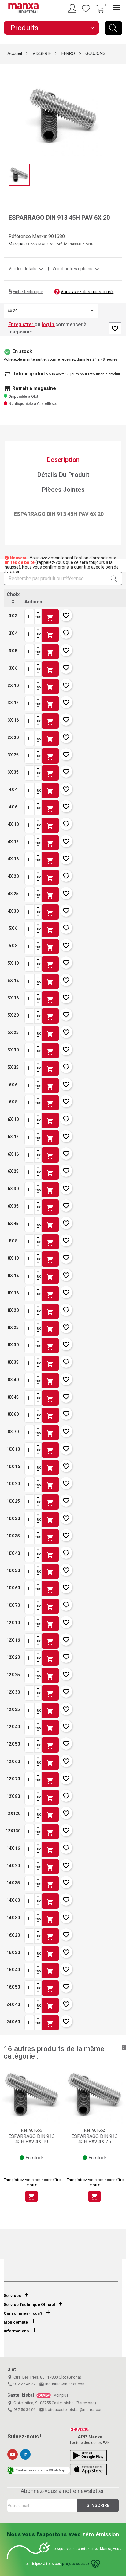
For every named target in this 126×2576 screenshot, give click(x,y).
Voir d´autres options (76, 269)
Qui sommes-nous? (23, 2313)
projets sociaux (76, 2564)
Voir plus (61, 2395)
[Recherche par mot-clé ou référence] (113, 28)
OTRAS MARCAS (40, 244)
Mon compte (16, 2322)
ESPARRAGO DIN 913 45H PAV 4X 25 (94, 2139)
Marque (16, 244)
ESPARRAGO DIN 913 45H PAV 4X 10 (31, 2139)
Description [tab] (63, 460)
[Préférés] (86, 8)
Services (12, 2296)
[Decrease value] (38, 620)
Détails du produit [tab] (63, 475)
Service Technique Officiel (29, 2304)
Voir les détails (27, 269)
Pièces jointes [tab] (63, 490)
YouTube (13, 2454)
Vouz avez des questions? (87, 292)
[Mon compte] (73, 8)
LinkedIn (25, 2454)
